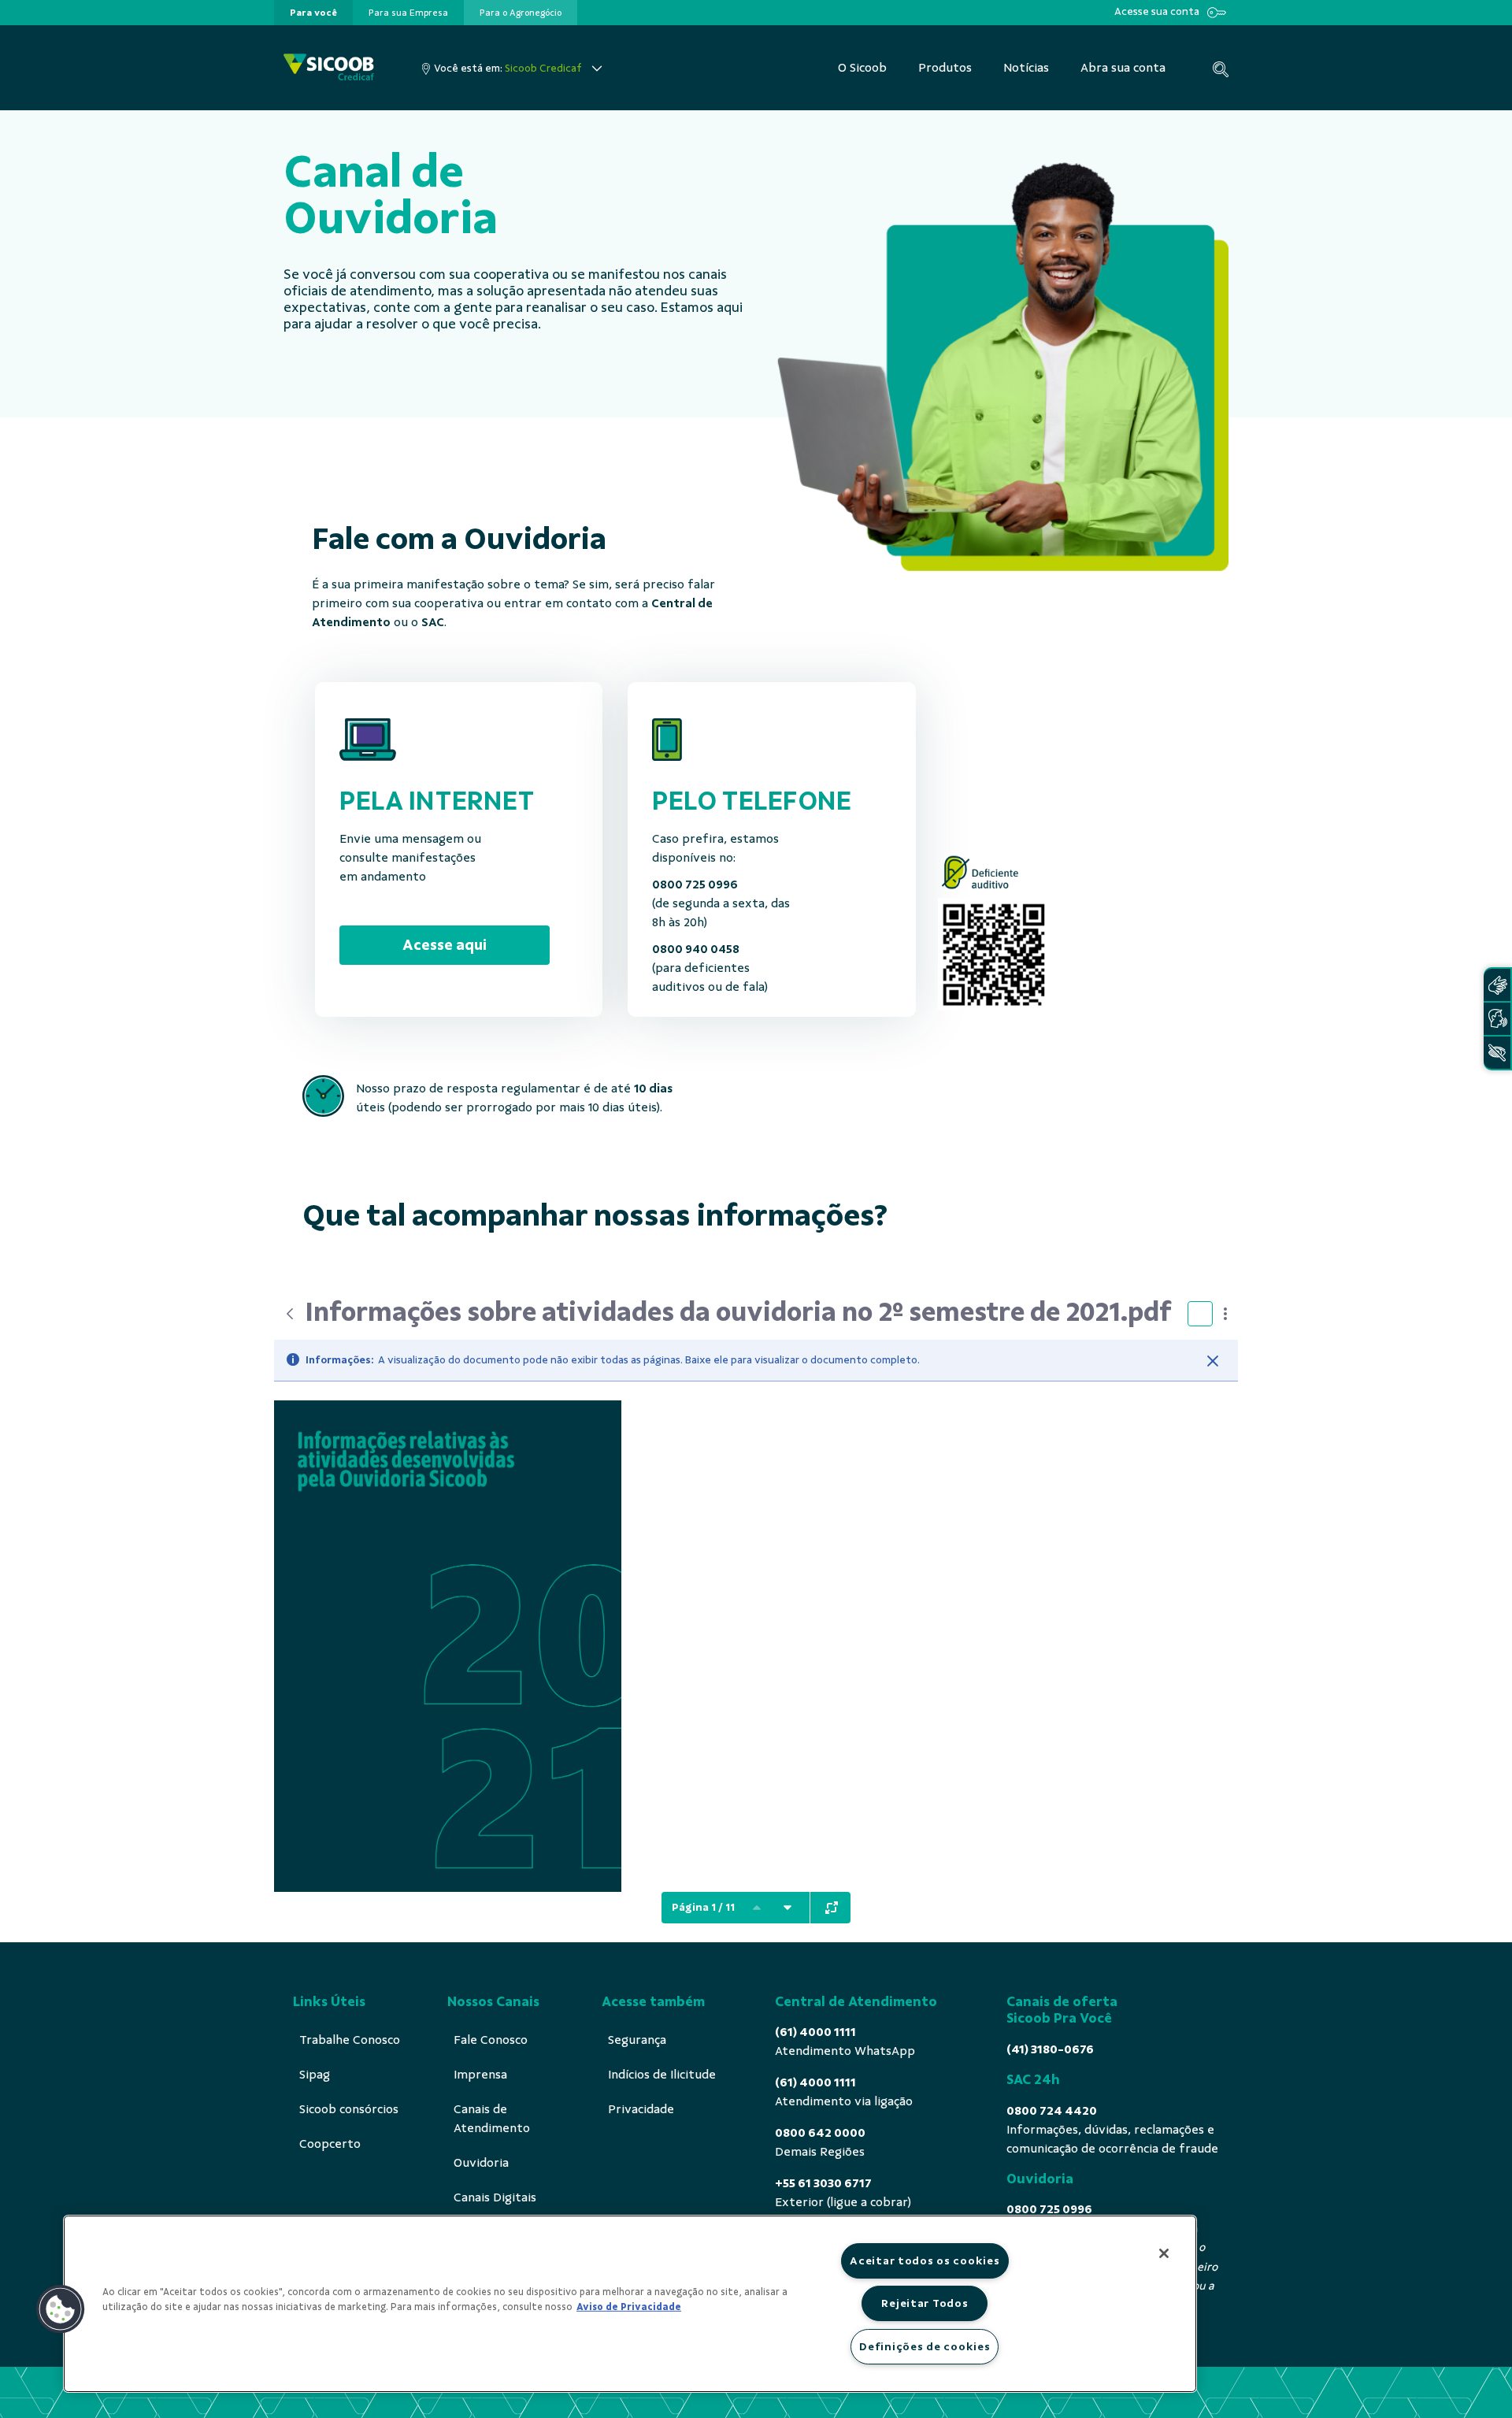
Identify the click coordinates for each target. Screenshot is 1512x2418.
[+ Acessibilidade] (1497, 1053)
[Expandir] (832, 1908)
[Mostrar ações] (1225, 1314)
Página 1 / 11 (703, 1907)
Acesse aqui (445, 945)
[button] (61, 2309)
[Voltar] (290, 1314)
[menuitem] (313, 13)
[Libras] (1497, 985)
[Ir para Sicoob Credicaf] (329, 68)
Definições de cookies (925, 2346)
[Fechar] (1213, 1361)
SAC (433, 622)
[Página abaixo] (787, 1908)
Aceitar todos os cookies (925, 2260)
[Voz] (1497, 1019)
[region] (630, 2304)
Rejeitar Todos (925, 2303)
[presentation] (313, 13)
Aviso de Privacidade (629, 2307)
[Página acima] (757, 1908)
